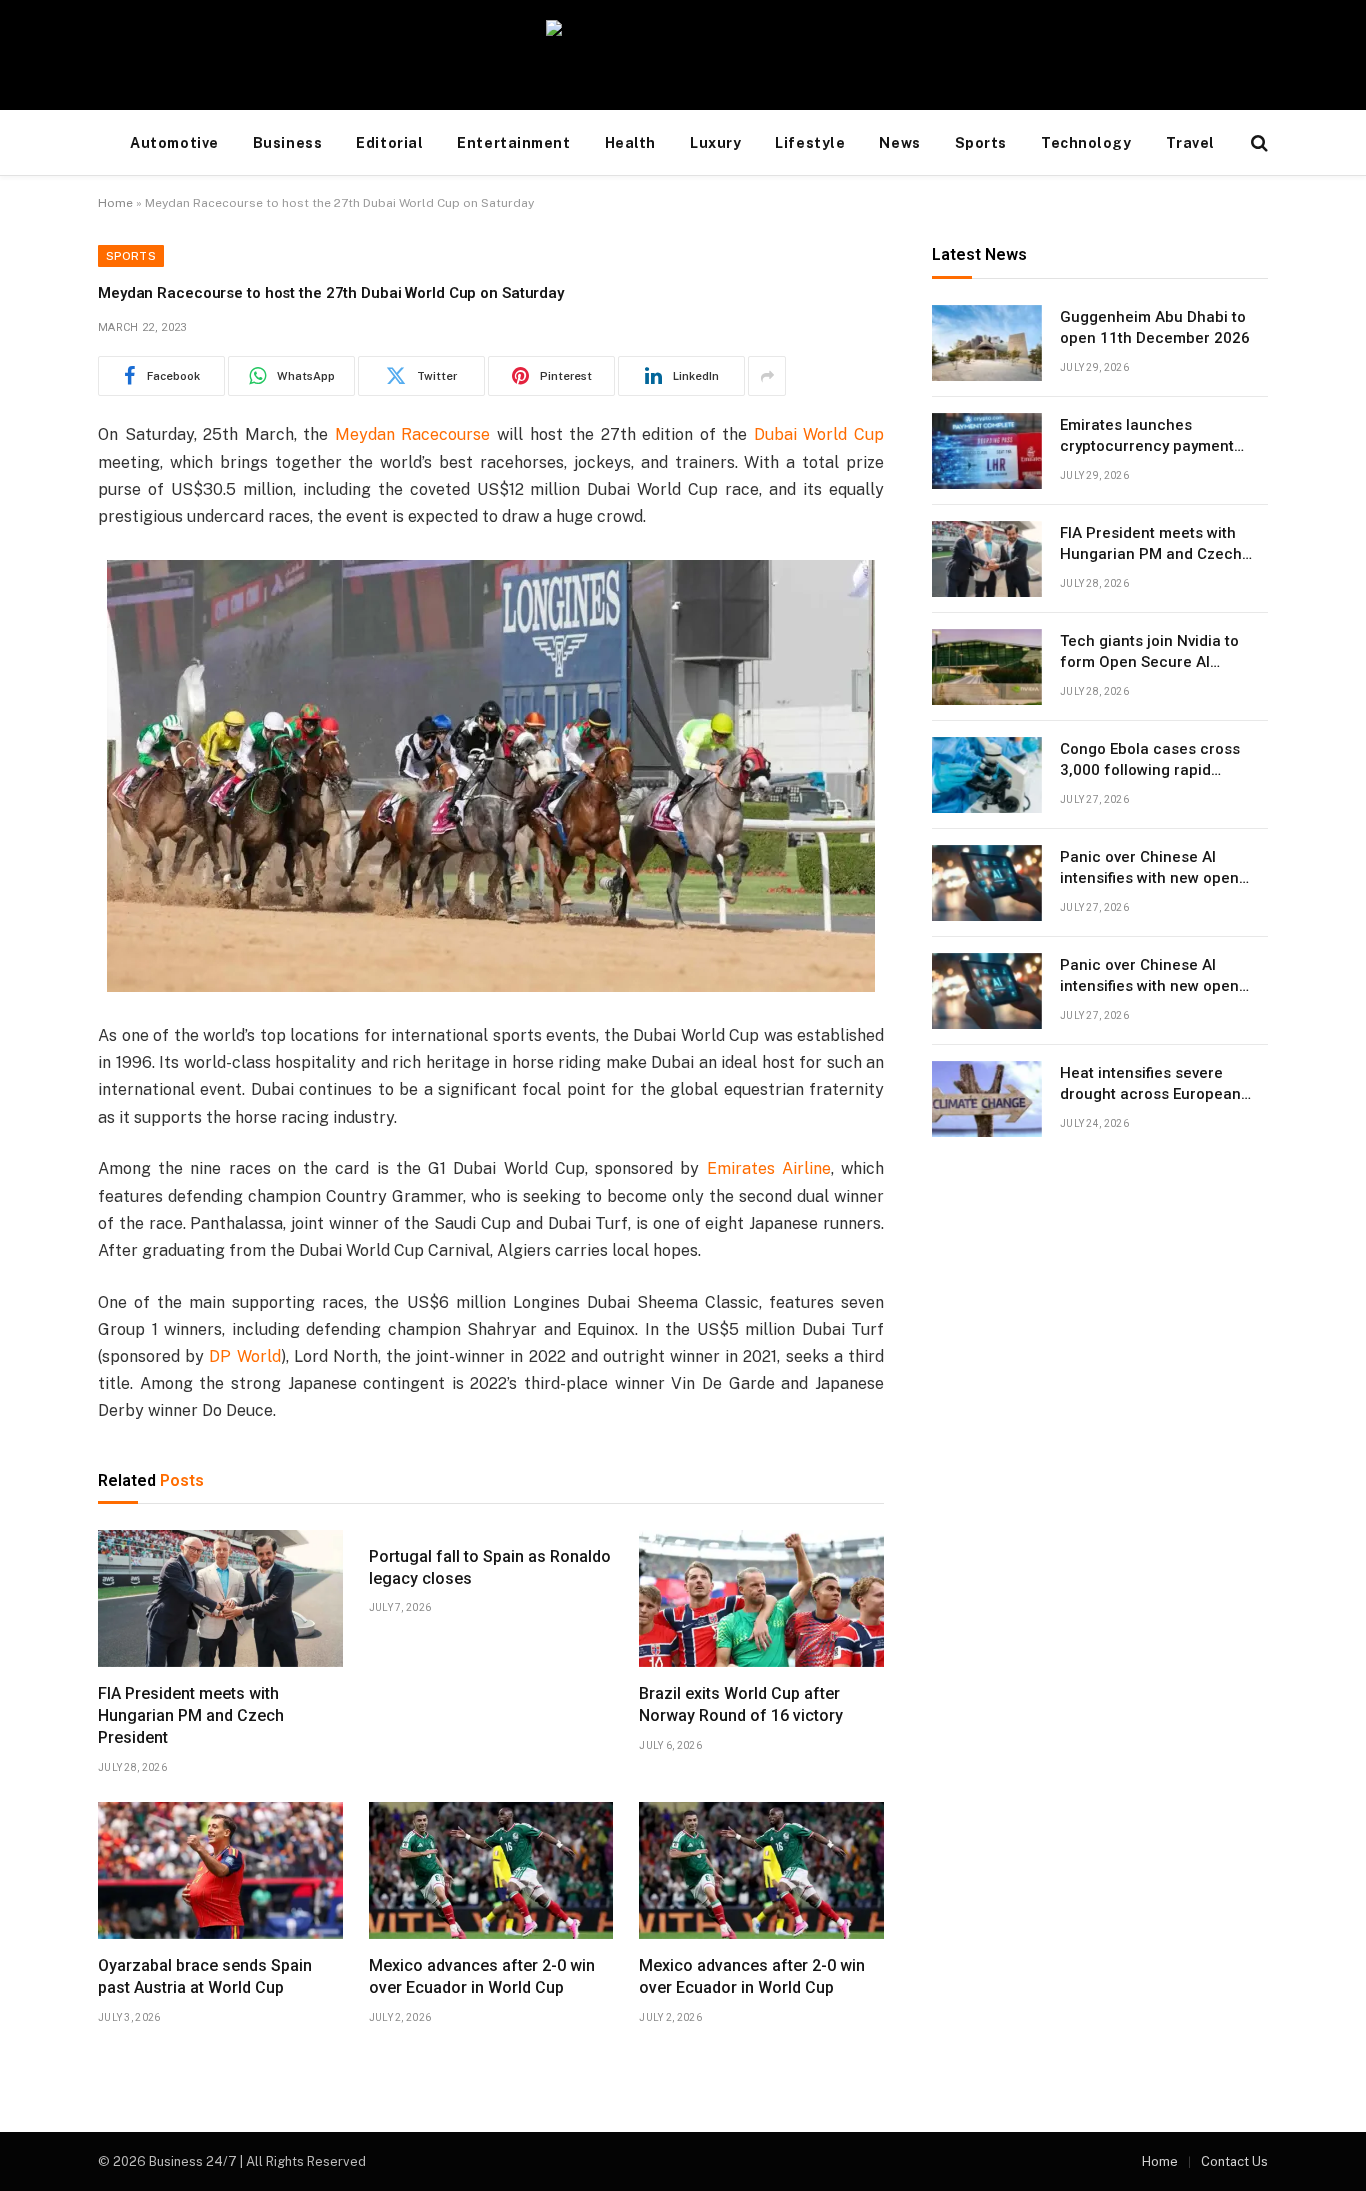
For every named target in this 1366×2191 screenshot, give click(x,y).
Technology (1086, 143)
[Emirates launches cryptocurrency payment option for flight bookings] (987, 451)
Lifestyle (810, 143)
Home (115, 203)
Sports (981, 143)
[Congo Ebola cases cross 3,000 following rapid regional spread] (987, 775)
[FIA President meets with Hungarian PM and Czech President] (220, 1599)
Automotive (174, 143)
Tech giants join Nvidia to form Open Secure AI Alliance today (1149, 653)
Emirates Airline (769, 1168)
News (899, 143)
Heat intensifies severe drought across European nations (1150, 1085)
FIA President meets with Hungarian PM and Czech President (191, 1715)
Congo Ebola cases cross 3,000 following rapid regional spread (1150, 761)
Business (287, 143)
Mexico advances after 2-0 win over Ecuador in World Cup (482, 1976)
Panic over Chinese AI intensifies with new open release (1149, 869)
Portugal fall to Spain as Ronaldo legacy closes (490, 1567)
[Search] (1257, 143)
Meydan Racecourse (413, 434)
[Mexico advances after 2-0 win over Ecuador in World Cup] (491, 1871)
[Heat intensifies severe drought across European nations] (987, 1099)
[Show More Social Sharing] (767, 376)
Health (630, 143)
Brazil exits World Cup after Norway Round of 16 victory (741, 1704)
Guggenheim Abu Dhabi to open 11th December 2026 (1155, 327)
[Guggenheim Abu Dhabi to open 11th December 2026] (987, 343)
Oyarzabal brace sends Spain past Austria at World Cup (205, 1976)
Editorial (389, 143)
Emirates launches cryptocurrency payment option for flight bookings (1150, 437)
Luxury (715, 143)
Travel (1190, 143)
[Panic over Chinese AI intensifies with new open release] (987, 883)
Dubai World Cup (819, 434)
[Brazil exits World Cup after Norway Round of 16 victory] (761, 1599)
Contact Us (1234, 2161)
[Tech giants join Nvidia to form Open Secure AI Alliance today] (987, 667)
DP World (244, 1356)
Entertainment (513, 143)
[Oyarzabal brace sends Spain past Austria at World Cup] (220, 1871)
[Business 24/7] (683, 55)
